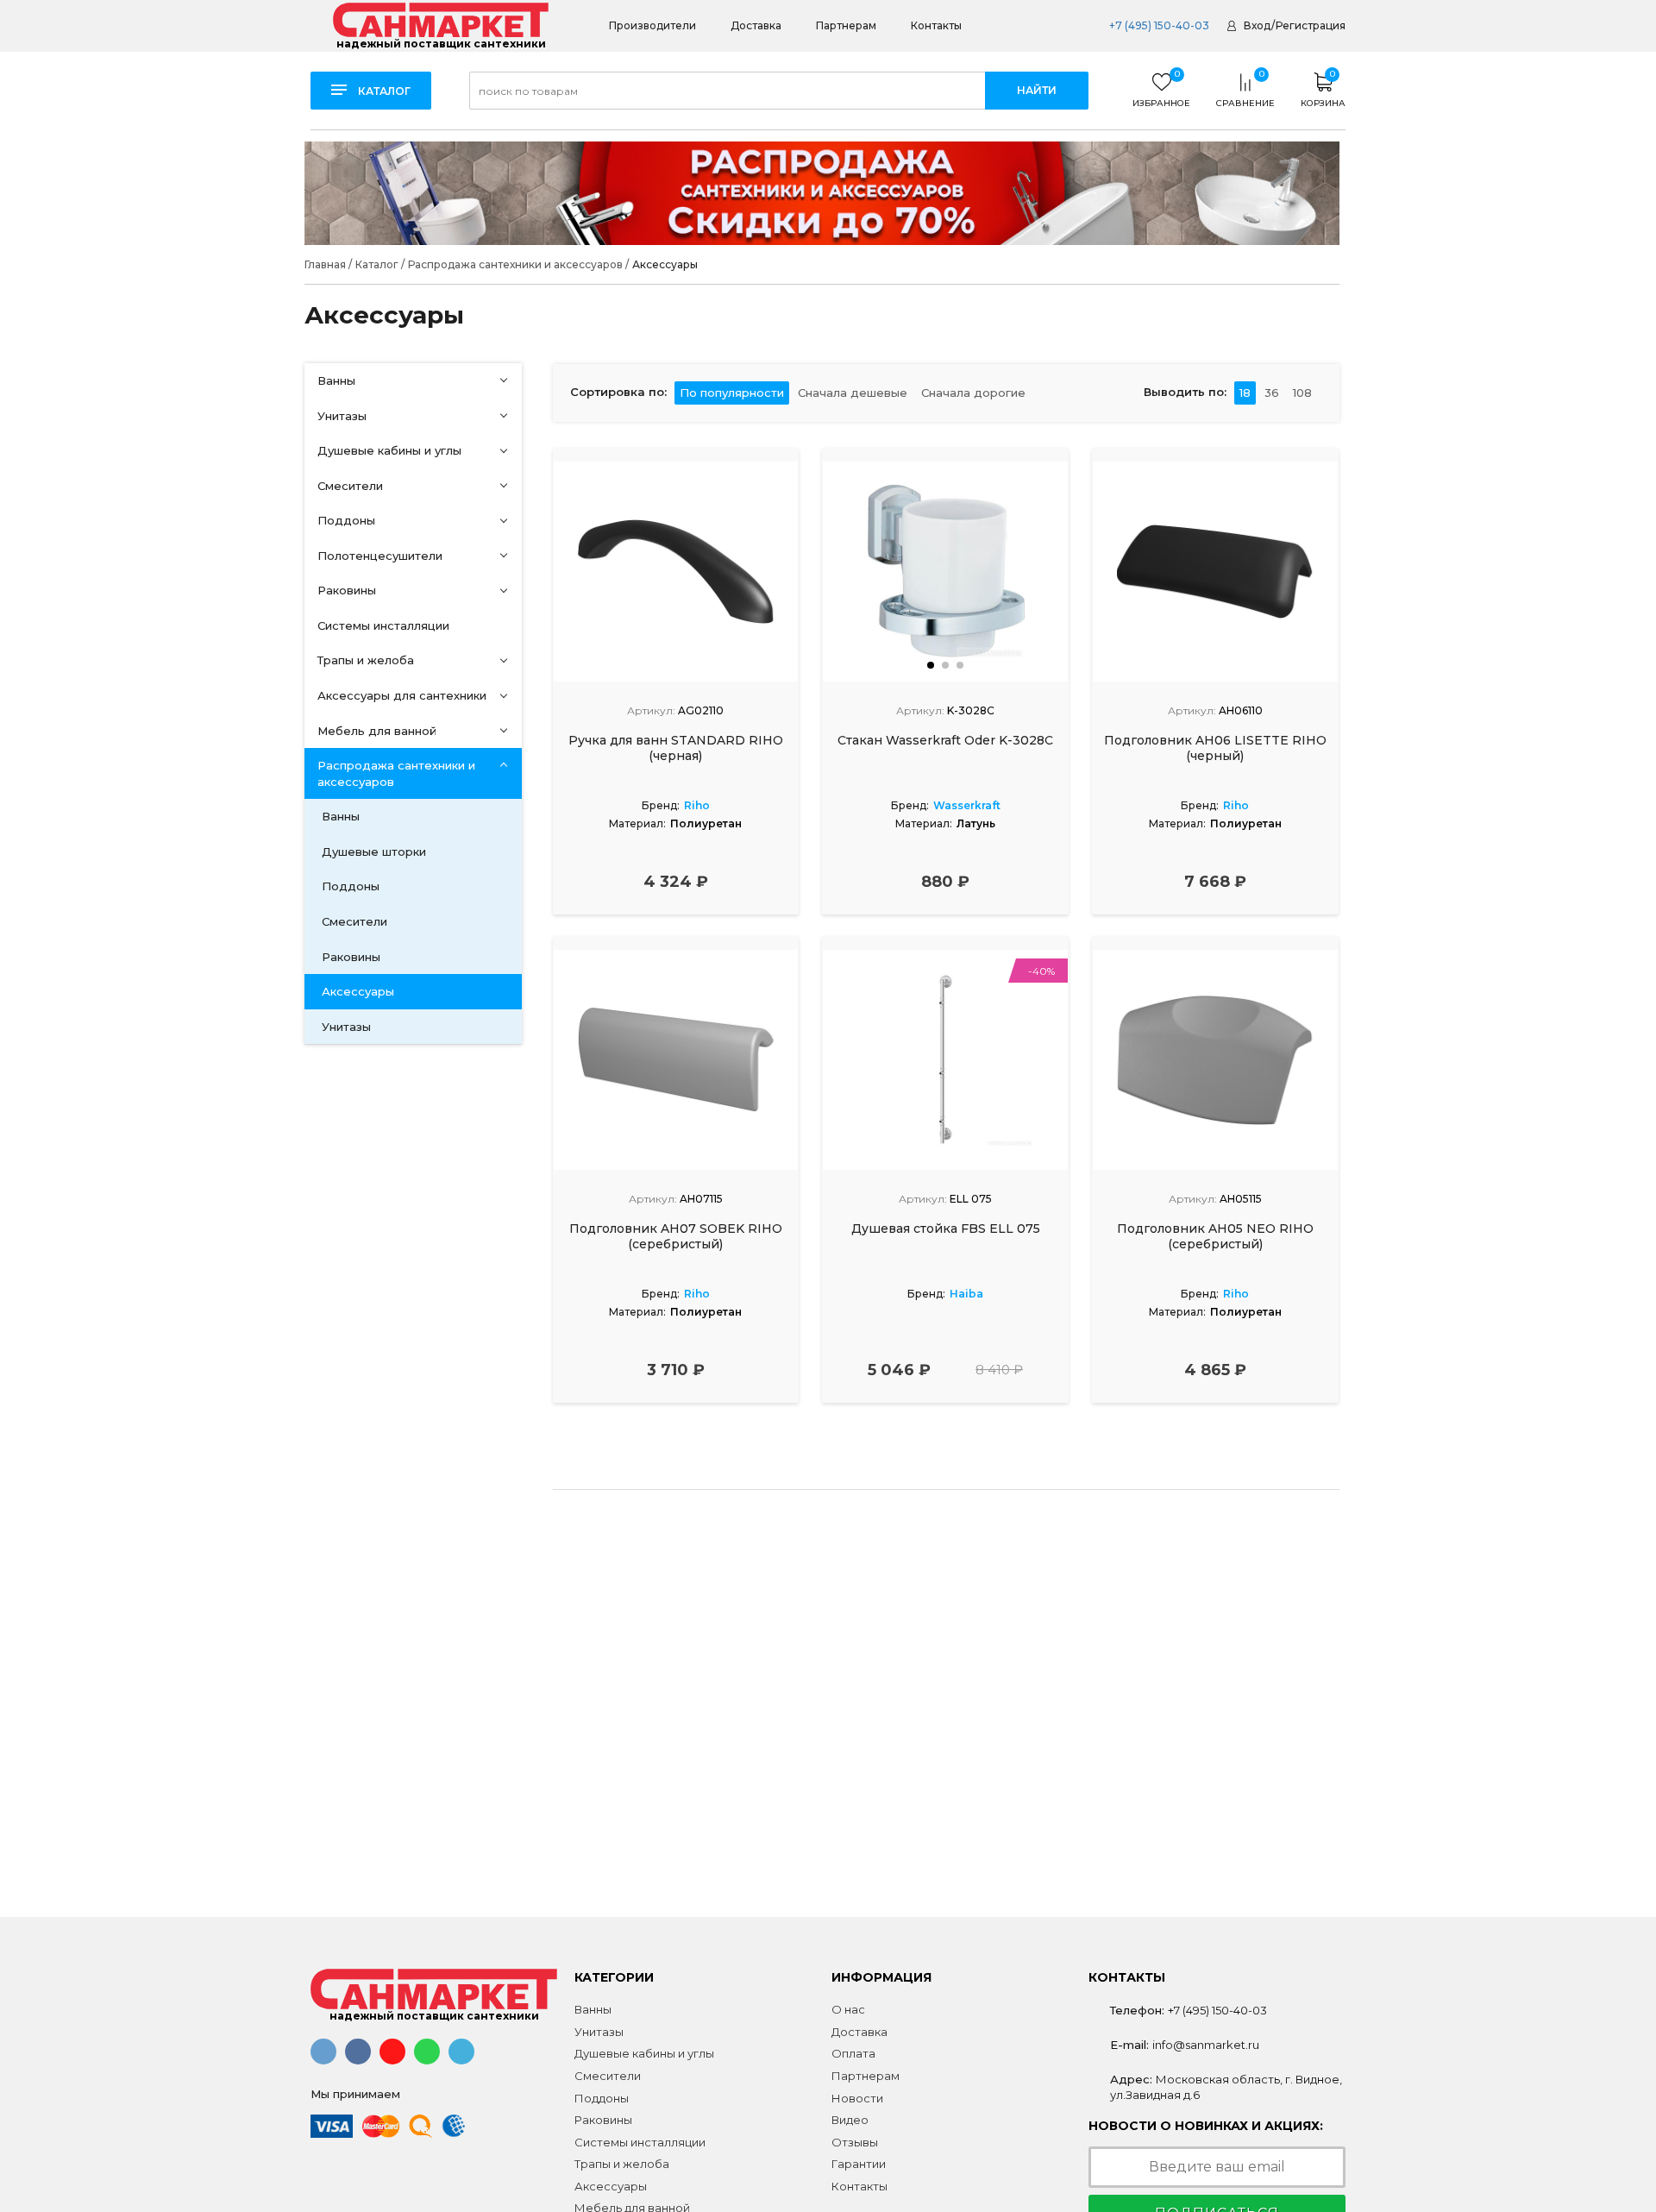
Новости (857, 2098)
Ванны (336, 380)
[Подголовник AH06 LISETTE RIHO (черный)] (1215, 572)
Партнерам (846, 25)
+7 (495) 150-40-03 (1158, 25)
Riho (697, 805)
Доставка (756, 25)
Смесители (350, 486)
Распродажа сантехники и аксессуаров (396, 773)
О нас (848, 2009)
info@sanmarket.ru (1206, 2045)
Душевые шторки (374, 851)
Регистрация (1311, 25)
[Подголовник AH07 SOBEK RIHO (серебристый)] (676, 1060)
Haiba (966, 1294)
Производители (652, 25)
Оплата (853, 2053)
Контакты (936, 25)
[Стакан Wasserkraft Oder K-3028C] (945, 572)
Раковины (347, 590)
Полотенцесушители (380, 556)
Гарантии (859, 2164)
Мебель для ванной (377, 731)
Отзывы (855, 2142)
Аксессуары (358, 991)
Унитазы (342, 416)
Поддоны (346, 520)
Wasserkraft (967, 805)
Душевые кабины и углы (389, 450)
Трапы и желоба (366, 660)
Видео (850, 2120)
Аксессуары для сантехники (402, 695)
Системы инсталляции (383, 625)
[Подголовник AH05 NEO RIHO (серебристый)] (1215, 1060)
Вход (1257, 25)
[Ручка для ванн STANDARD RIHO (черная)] (676, 572)
